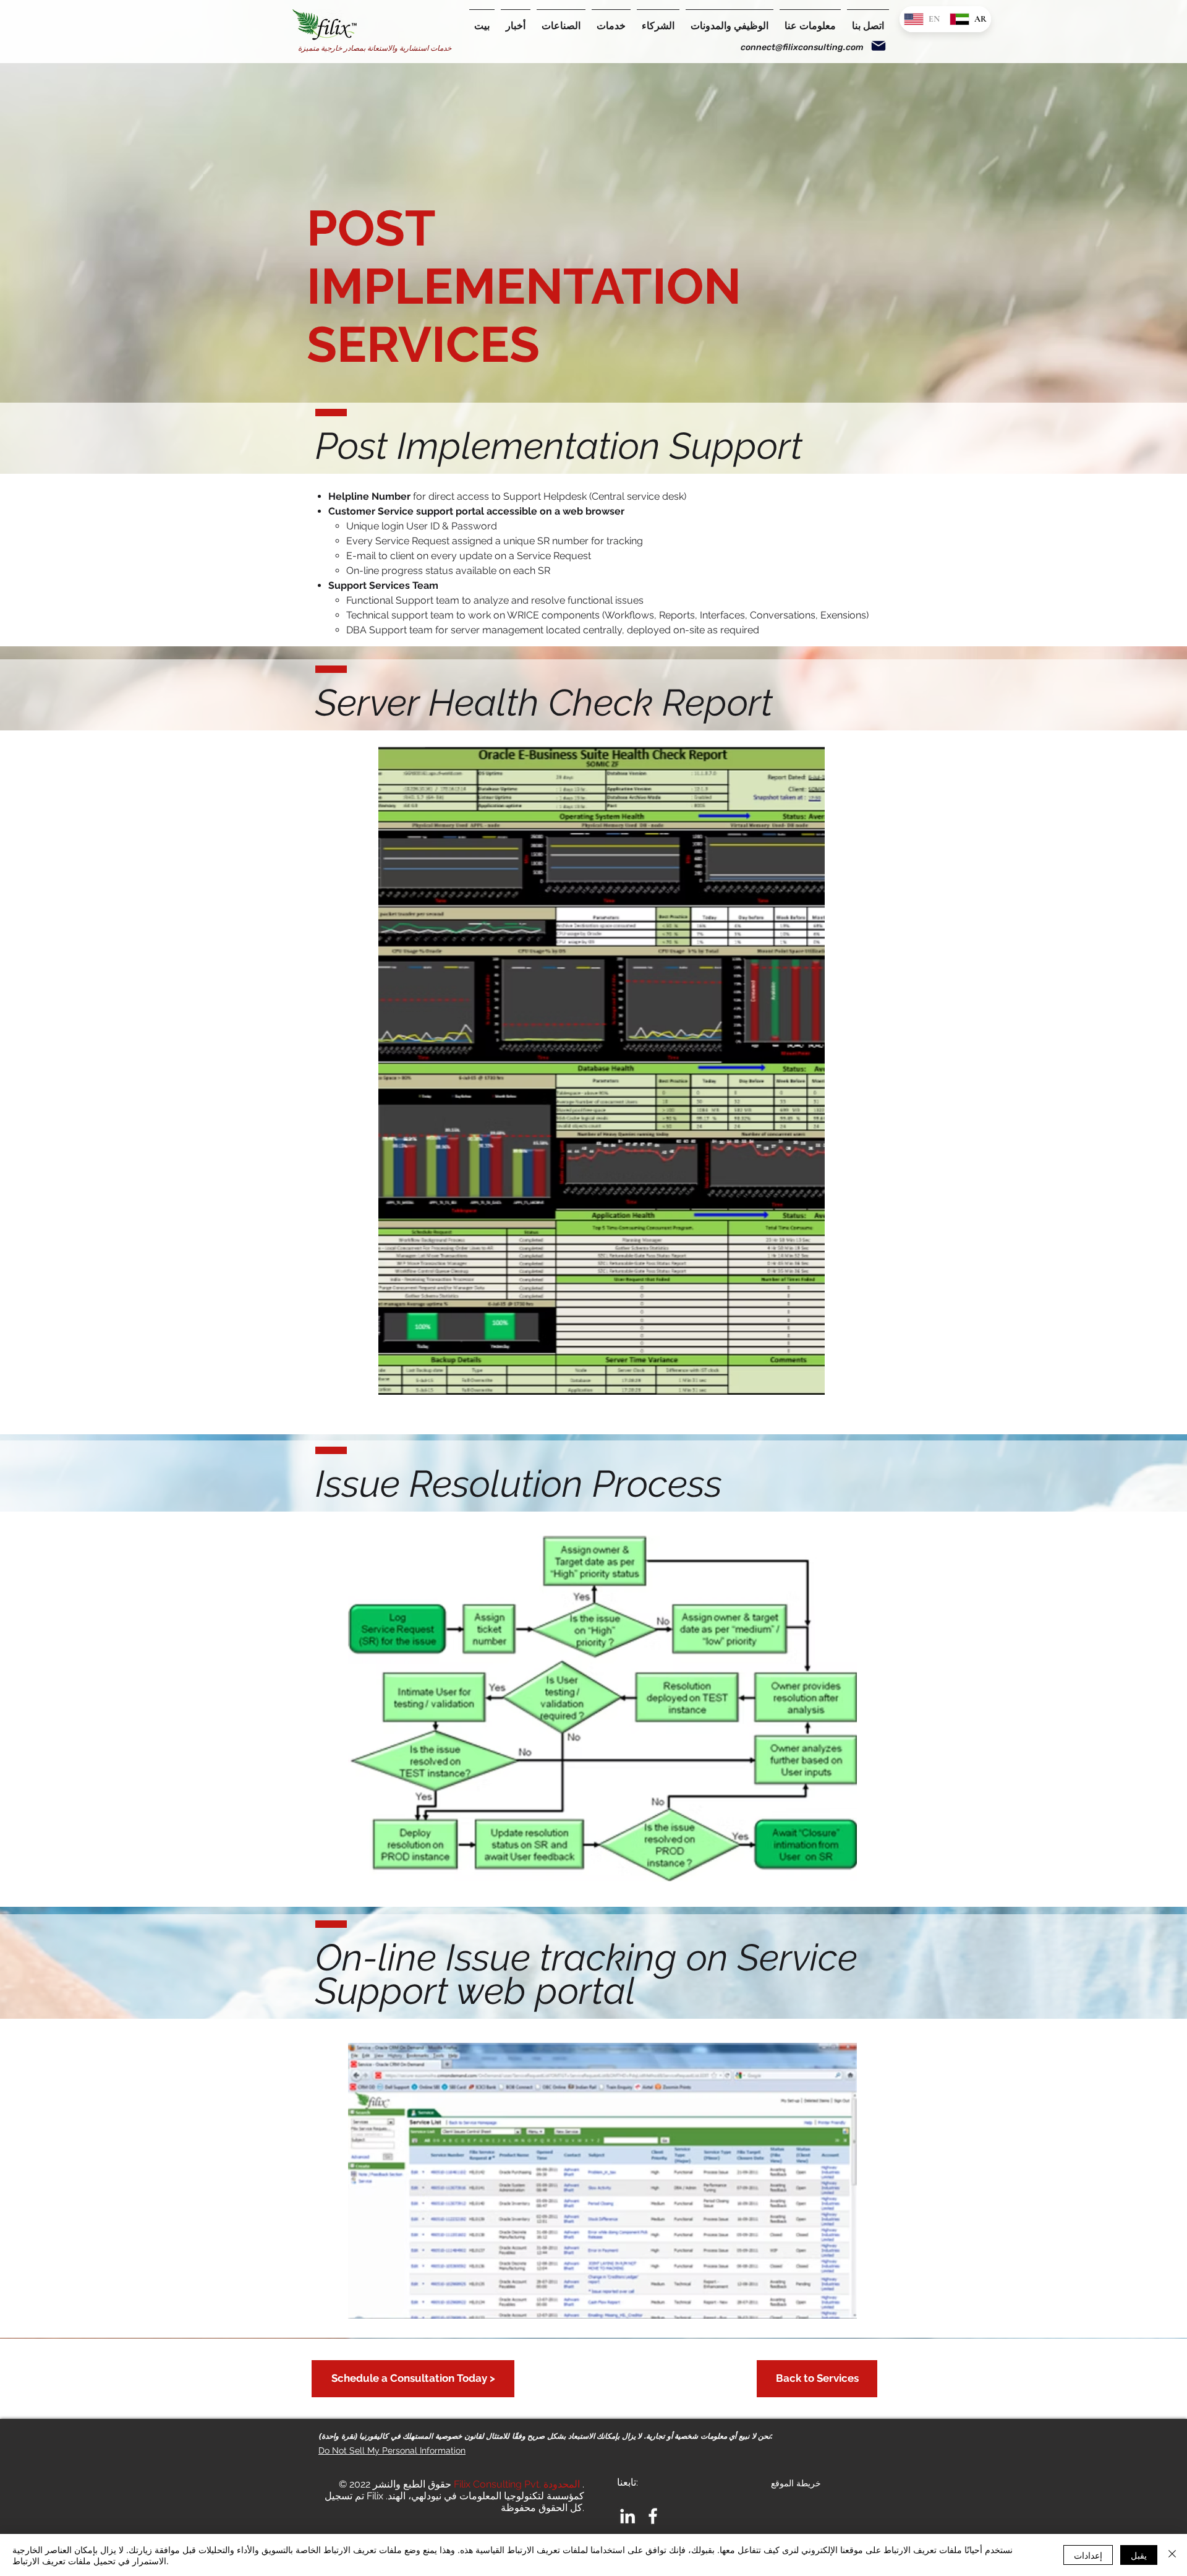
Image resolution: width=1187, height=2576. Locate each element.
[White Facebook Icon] (653, 2516)
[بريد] (879, 46)
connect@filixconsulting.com (802, 47)
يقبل (1139, 2555)
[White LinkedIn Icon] (628, 2516)
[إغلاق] (1172, 2555)
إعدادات (1088, 2555)
